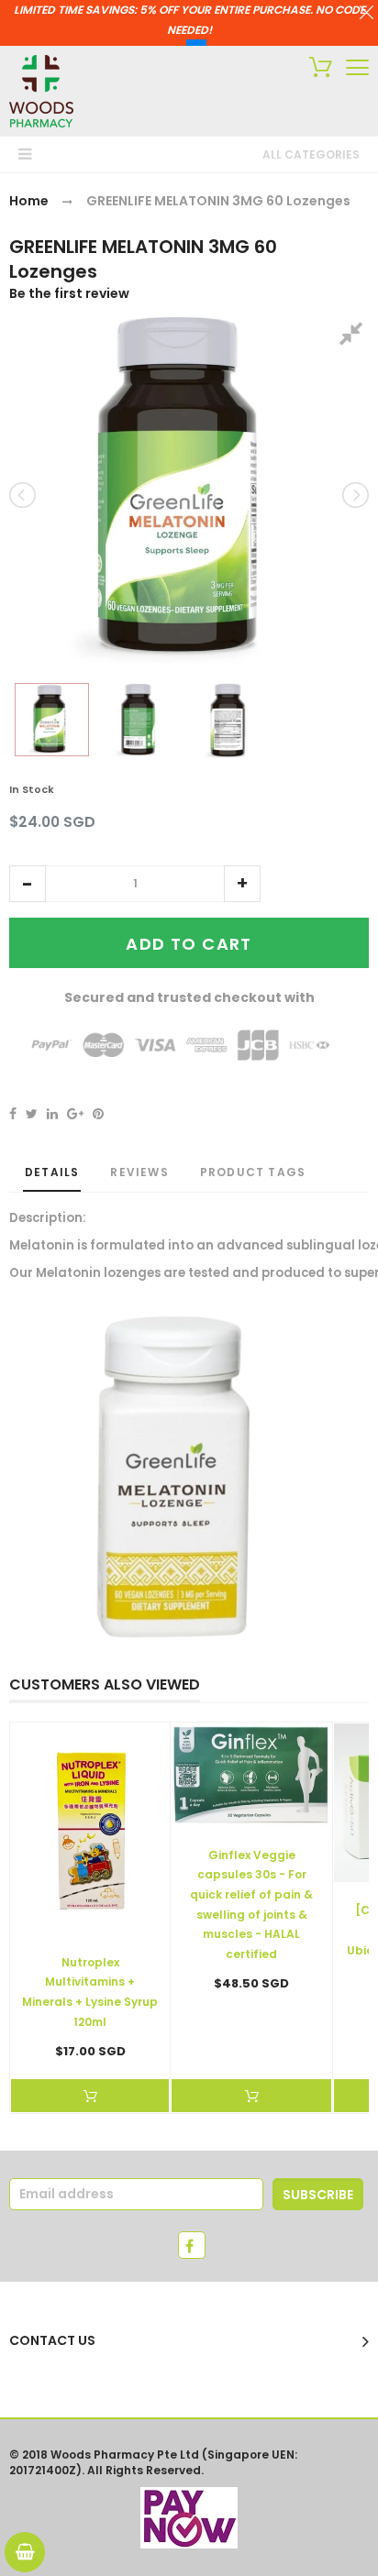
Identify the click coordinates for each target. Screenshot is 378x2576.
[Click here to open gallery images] (354, 336)
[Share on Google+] (75, 1114)
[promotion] (367, 15)
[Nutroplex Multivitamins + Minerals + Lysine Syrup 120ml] (90, 1829)
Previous (24, 495)
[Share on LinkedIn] (52, 1114)
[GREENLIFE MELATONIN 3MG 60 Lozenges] (52, 720)
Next (354, 495)
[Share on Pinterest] (98, 1114)
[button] (28, 884)
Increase (242, 884)
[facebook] (192, 2245)
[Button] (357, 67)
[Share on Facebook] (13, 1114)
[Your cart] (316, 70)
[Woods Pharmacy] (41, 91)
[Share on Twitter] (32, 1114)
